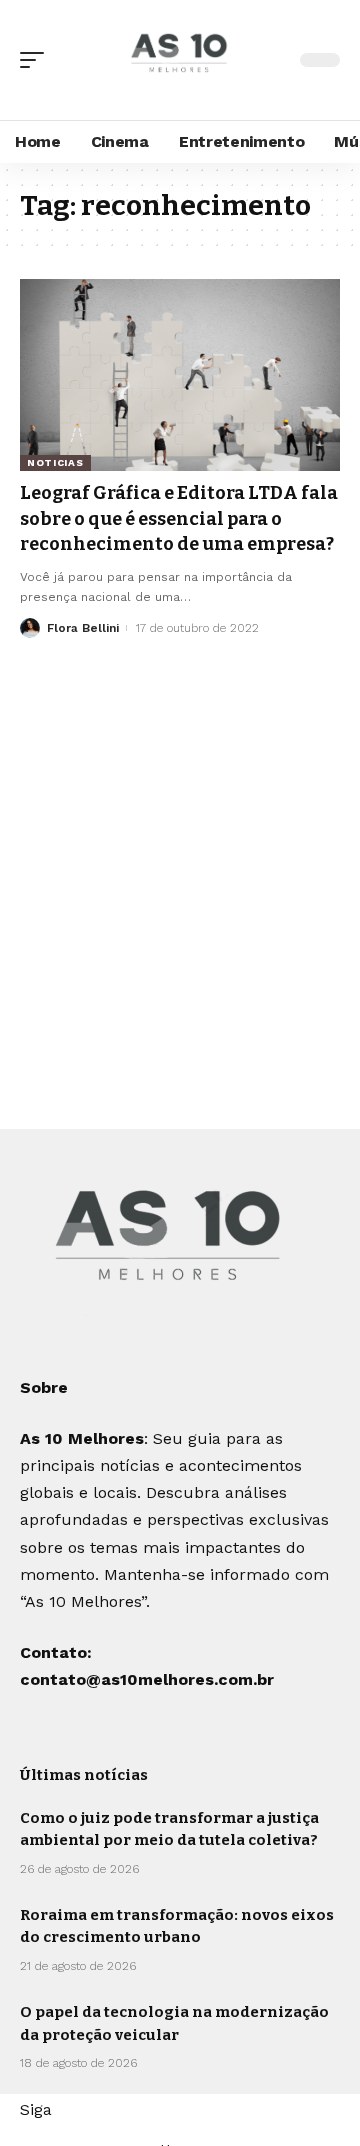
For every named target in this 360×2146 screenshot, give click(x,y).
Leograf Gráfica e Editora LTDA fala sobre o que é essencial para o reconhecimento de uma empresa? (179, 518)
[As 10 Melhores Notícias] (180, 60)
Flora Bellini (83, 628)
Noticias (55, 462)
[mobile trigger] (37, 60)
